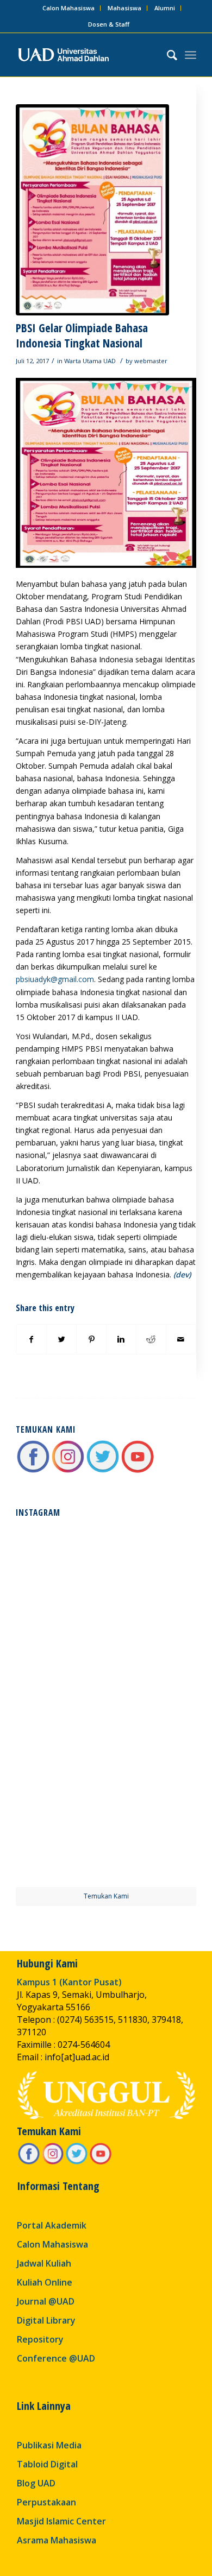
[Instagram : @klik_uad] (68, 1471)
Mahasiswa (124, 8)
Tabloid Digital (47, 2464)
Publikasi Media (49, 2445)
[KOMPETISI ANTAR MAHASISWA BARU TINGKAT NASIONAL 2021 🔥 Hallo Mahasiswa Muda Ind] (152, 1749)
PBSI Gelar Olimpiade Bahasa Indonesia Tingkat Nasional (82, 335)
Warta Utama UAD (90, 361)
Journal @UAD (46, 2301)
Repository (40, 2339)
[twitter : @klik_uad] (103, 1471)
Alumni (165, 8)
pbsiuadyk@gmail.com (55, 979)
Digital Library (46, 2320)
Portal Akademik (52, 2225)
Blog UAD (36, 2483)
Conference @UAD (56, 2358)
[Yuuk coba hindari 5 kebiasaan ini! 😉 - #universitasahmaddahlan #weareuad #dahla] (60, 1658)
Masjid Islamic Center (61, 2521)
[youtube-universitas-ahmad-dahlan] (138, 1471)
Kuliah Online (45, 2282)
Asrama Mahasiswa (57, 2540)
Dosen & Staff (109, 24)
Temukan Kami (106, 1896)
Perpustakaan (46, 2502)
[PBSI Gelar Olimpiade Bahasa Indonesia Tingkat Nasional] (92, 210)
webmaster (151, 361)
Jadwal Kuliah (44, 2263)
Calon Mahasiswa (68, 8)
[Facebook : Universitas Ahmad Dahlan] (33, 1471)
